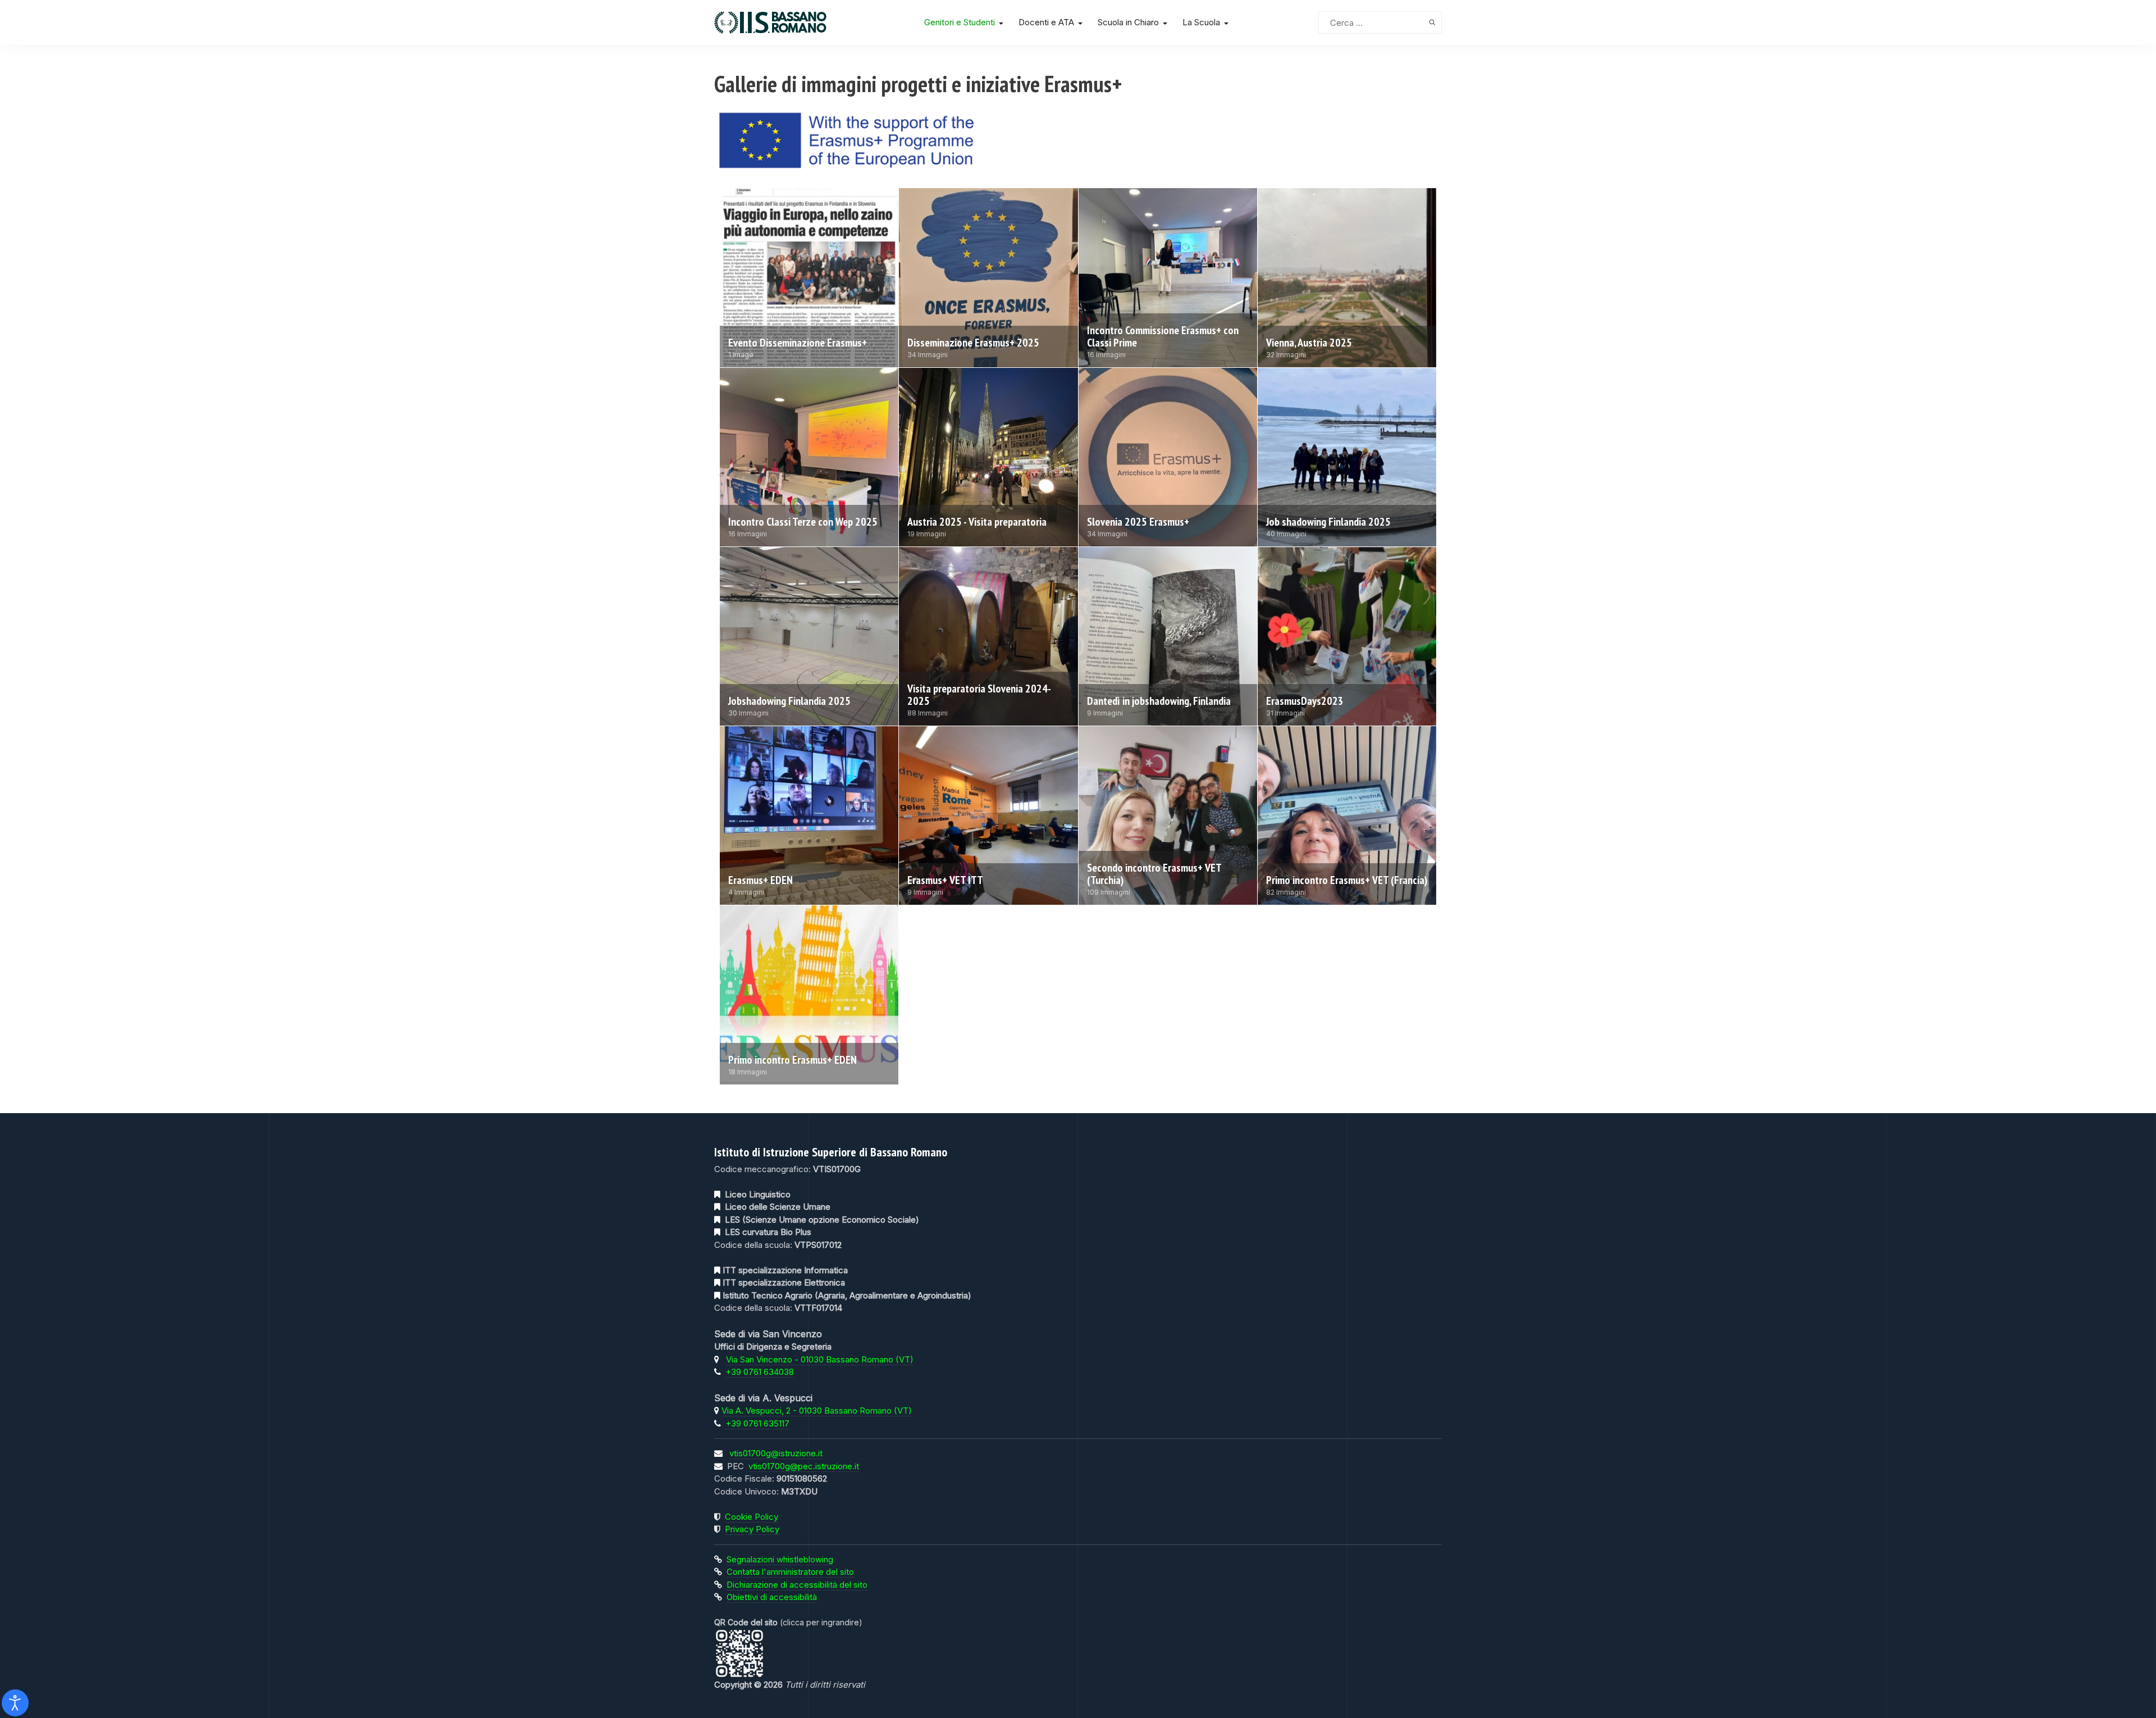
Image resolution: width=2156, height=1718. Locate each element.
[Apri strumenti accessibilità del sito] (15, 1703)
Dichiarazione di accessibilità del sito (797, 1585)
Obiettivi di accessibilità (772, 1597)
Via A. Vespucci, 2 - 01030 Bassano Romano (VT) (817, 1411)
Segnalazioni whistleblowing (780, 1559)
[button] (966, 22)
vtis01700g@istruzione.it (776, 1453)
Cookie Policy (752, 1517)
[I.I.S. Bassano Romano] (798, 22)
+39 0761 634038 (760, 1372)
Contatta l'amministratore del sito (790, 1572)
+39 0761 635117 (757, 1423)
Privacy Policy (752, 1529)
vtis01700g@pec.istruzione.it (804, 1466)
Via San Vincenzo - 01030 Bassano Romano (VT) (820, 1359)
